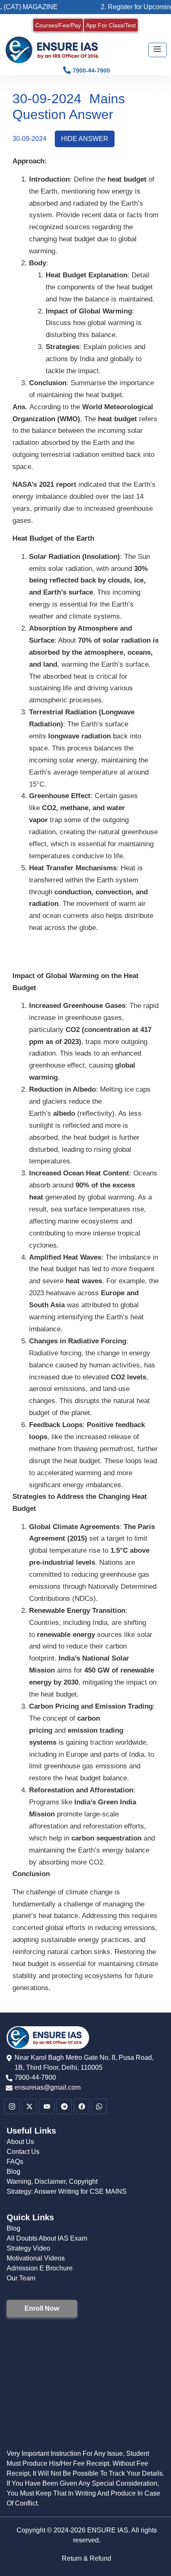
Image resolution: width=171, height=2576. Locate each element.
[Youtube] (47, 2106)
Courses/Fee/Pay (58, 25)
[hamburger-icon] (158, 50)
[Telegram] (64, 2106)
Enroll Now (42, 2308)
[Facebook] (82, 2106)
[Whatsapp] (99, 2106)
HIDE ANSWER (85, 139)
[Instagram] (12, 2106)
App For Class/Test (111, 25)
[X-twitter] (29, 2106)
